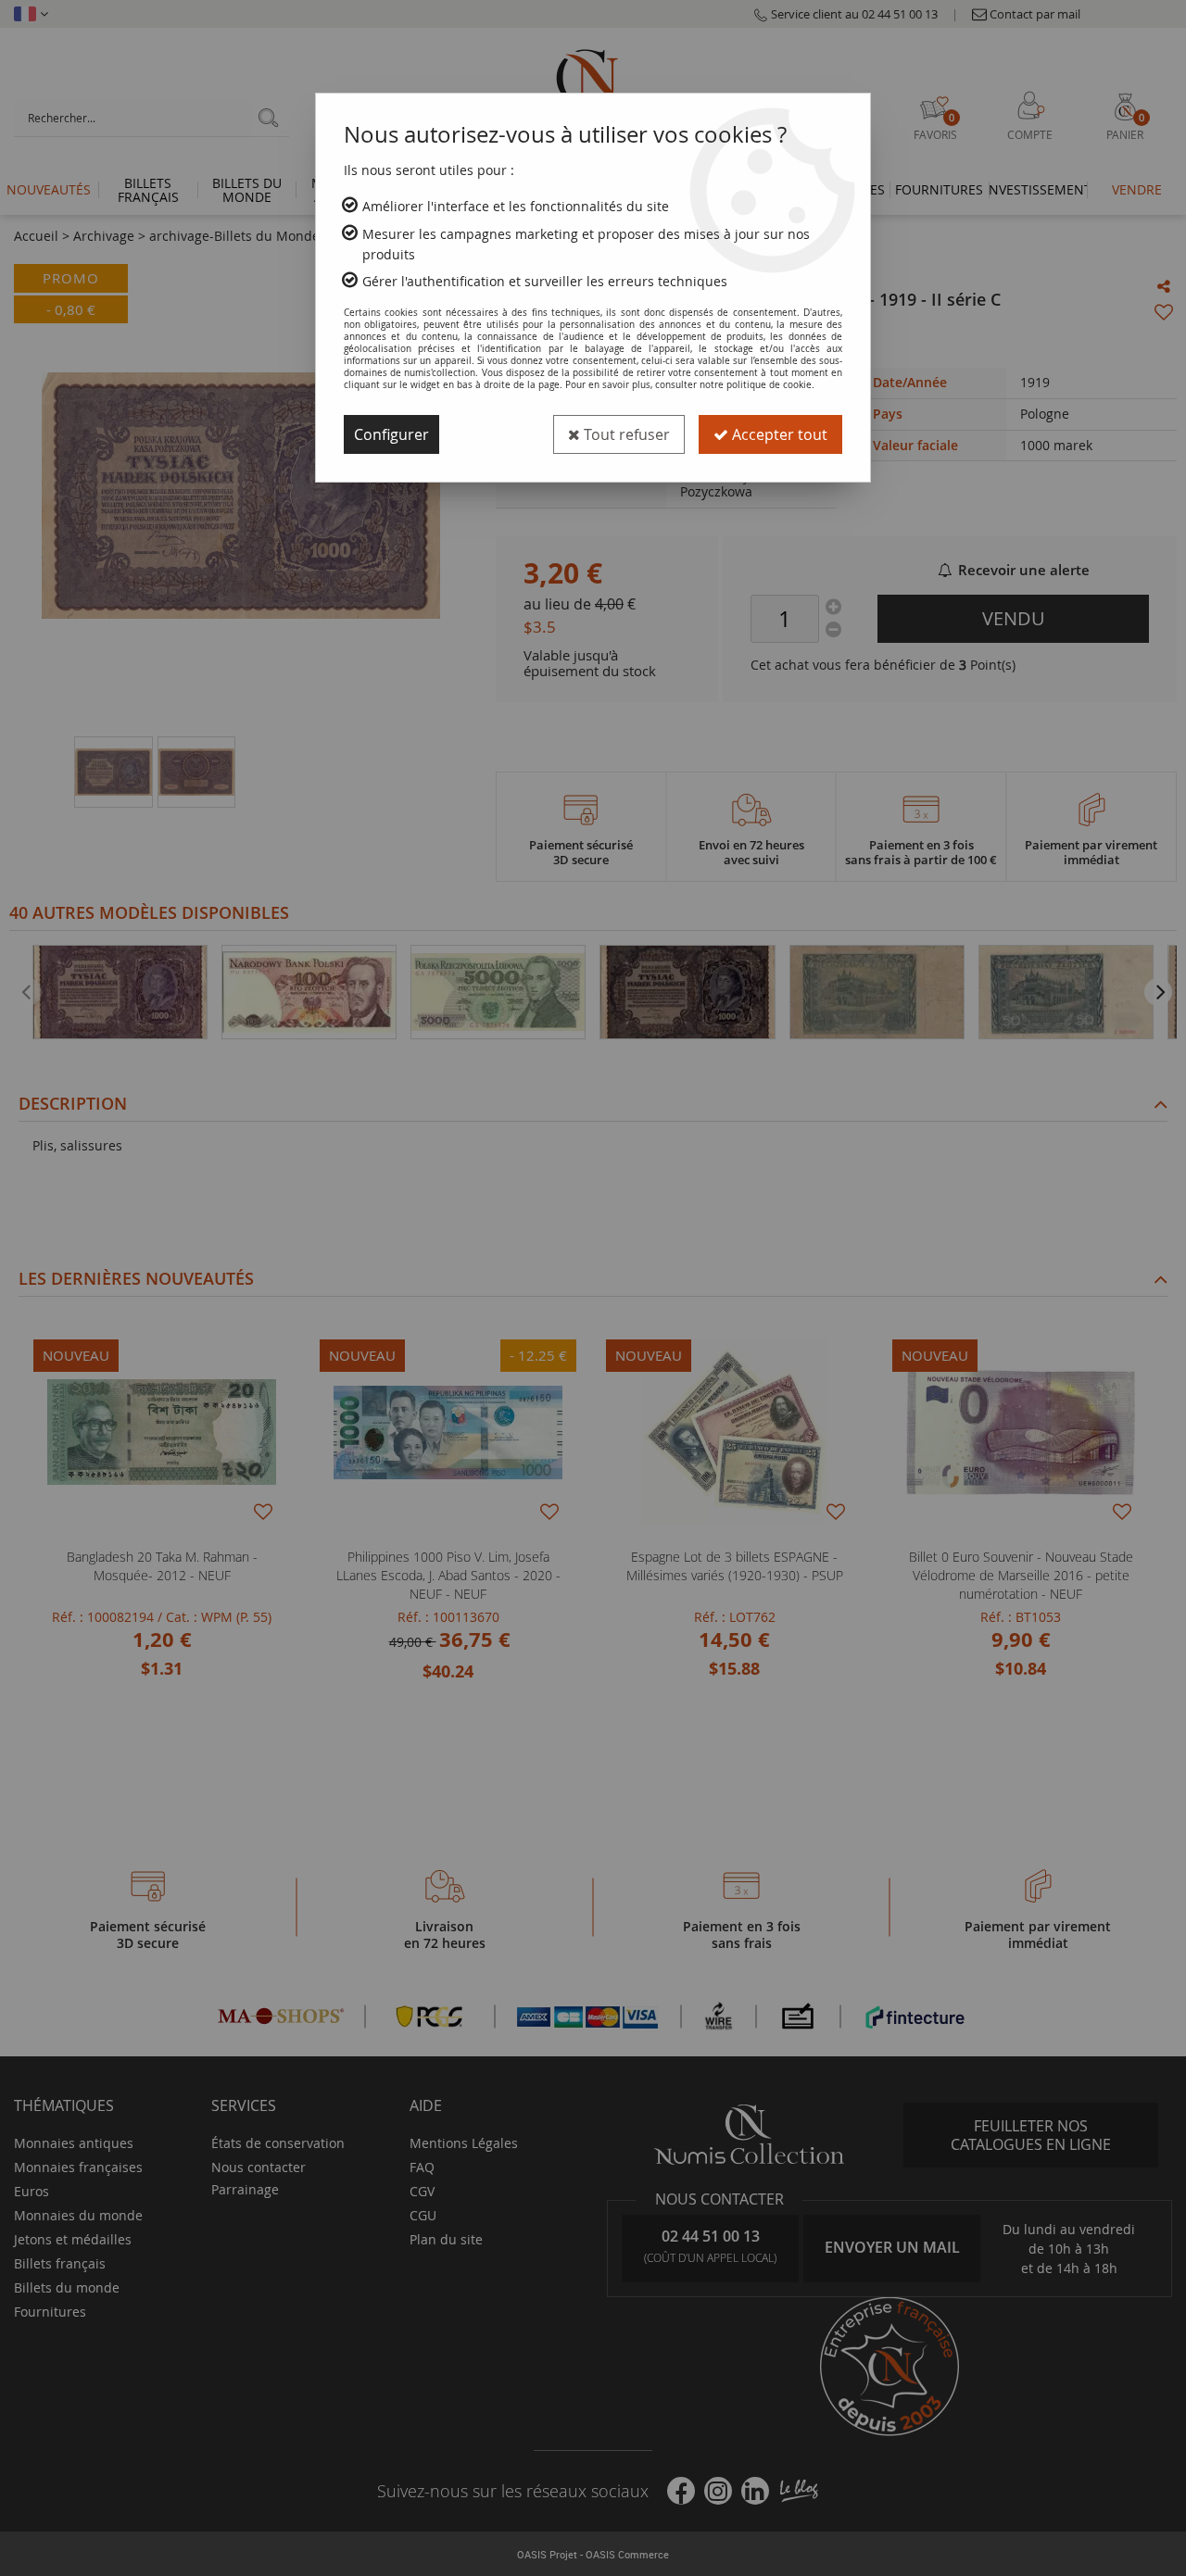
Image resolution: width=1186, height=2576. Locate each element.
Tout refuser (625, 434)
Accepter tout (778, 434)
